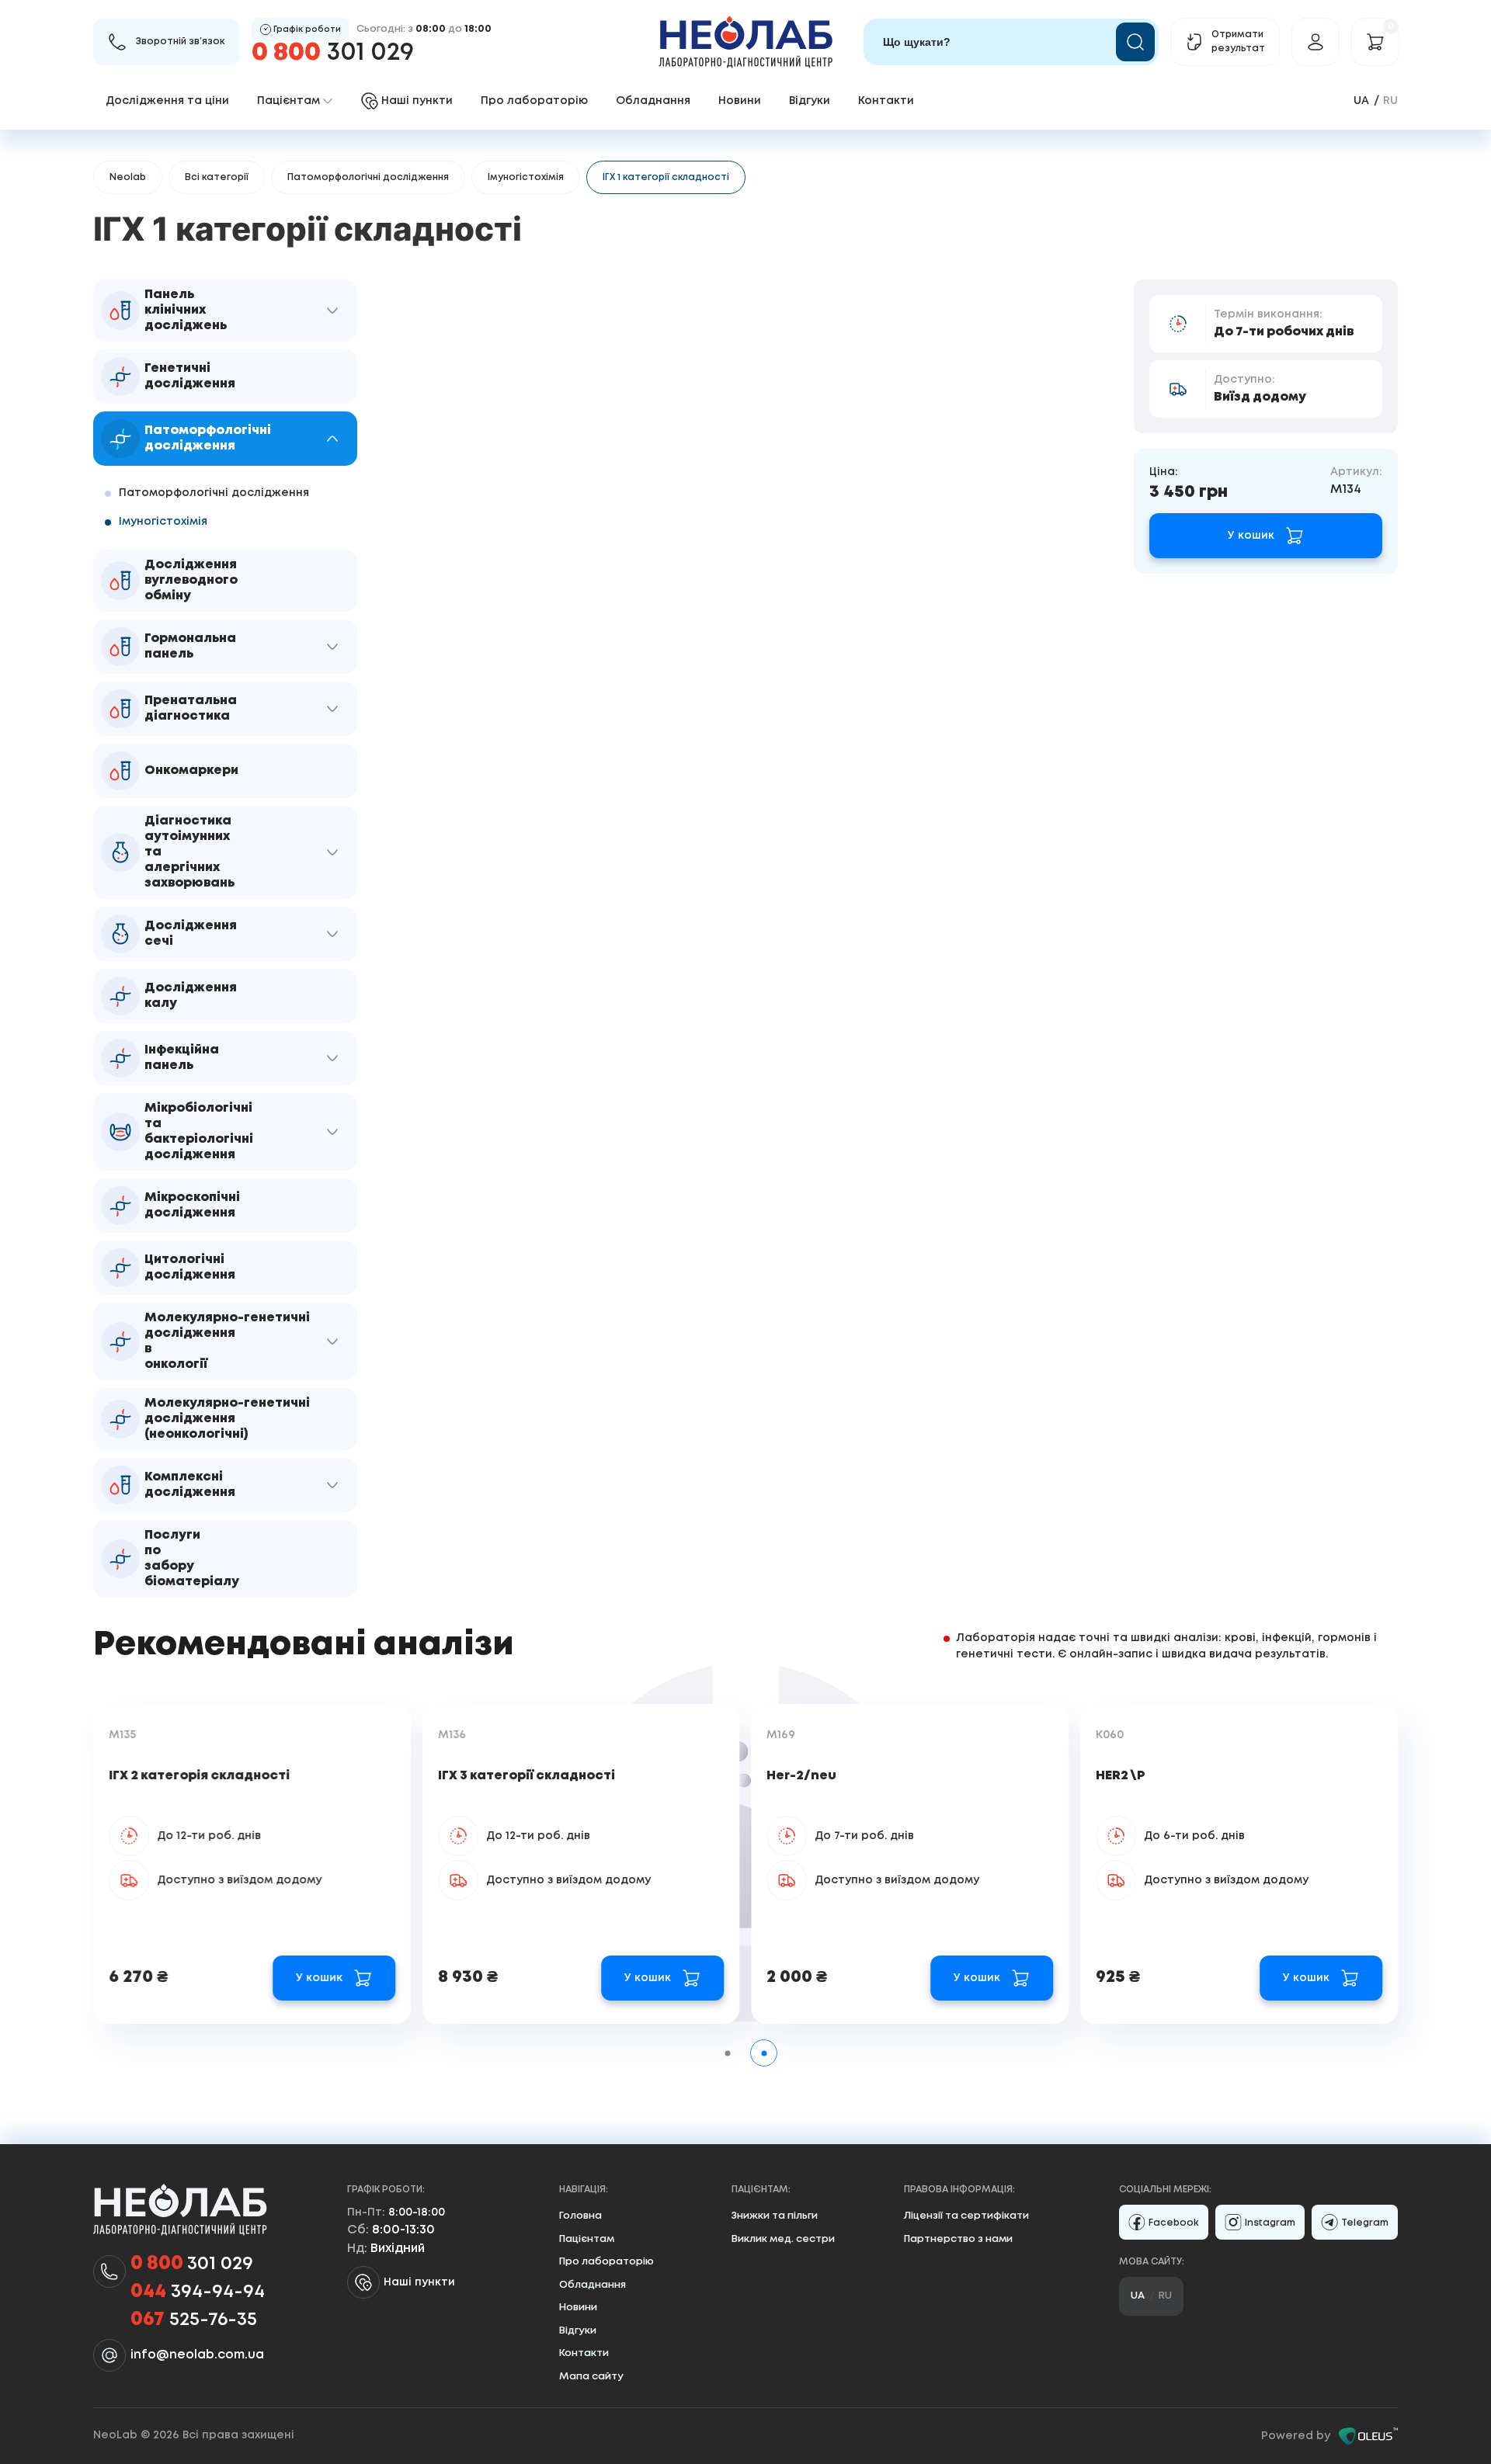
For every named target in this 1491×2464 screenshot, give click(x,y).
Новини (740, 101)
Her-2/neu (802, 1776)
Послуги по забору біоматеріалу (192, 1558)
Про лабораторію (534, 101)
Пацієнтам (587, 2239)
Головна (580, 2216)
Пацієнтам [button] (288, 101)
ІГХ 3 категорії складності (527, 1776)
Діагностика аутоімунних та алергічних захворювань (189, 852)
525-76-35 (194, 2320)
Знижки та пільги (775, 2216)
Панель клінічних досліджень (186, 310)
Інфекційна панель (182, 1058)
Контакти (886, 101)
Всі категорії (217, 177)
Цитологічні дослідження (190, 1267)
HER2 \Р (1120, 1776)
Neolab (128, 177)
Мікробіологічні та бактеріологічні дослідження (199, 1131)
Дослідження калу (191, 996)
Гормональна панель (190, 646)
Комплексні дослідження (190, 1485)
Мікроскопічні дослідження (192, 1205)
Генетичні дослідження (190, 376)
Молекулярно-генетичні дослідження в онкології (227, 1341)
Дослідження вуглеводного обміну (191, 580)
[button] (332, 311)
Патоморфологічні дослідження (368, 177)
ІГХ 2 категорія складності (199, 1776)
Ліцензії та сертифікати (966, 2216)
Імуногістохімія (526, 177)
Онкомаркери (191, 770)
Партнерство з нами (958, 2239)
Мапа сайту (591, 2377)
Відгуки (810, 101)
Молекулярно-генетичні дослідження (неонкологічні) (227, 1419)
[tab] (727, 2053)
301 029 (333, 53)
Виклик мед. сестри (783, 2239)
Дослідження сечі (191, 934)
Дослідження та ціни (167, 101)
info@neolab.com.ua (197, 2355)
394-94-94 (198, 2292)
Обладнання (653, 101)
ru (1390, 101)
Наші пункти (419, 2282)
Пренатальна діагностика (191, 708)
